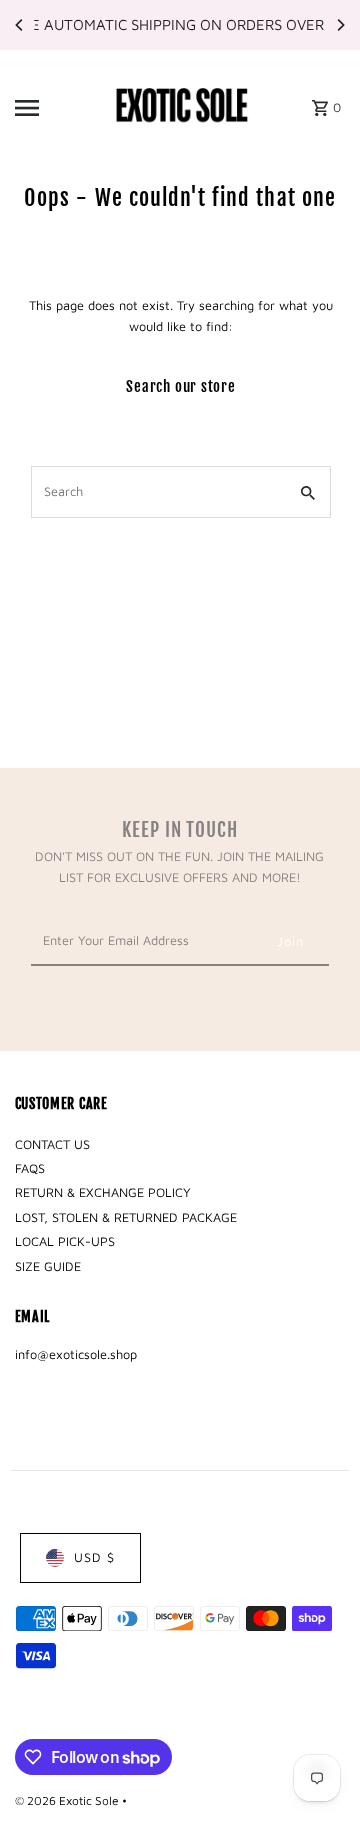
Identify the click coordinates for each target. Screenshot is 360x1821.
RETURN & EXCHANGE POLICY (103, 1192)
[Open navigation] (56, 108)
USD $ (94, 1557)
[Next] (340, 25)
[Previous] (20, 25)
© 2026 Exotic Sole (68, 1800)
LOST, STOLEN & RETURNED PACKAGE (126, 1217)
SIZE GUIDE (48, 1266)
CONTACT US (52, 1144)
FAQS (30, 1168)
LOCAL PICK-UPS (65, 1241)
